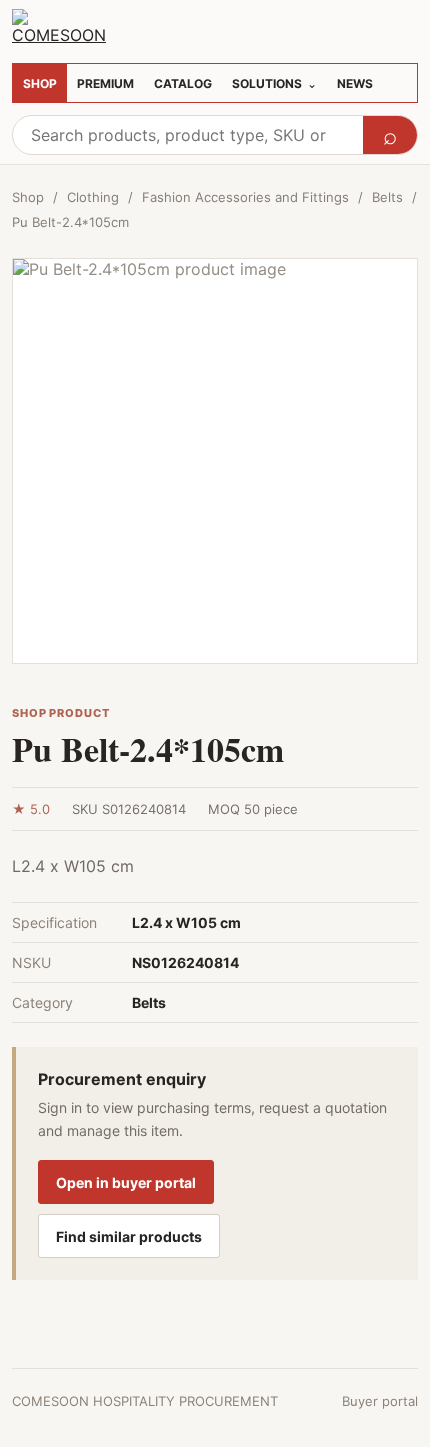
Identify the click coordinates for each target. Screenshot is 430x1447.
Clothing (93, 197)
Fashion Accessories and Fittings (245, 197)
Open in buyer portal (126, 1182)
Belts (387, 197)
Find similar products (129, 1236)
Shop (28, 197)
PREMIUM (105, 83)
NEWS (355, 83)
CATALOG (183, 83)
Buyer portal (380, 1401)
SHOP (40, 83)
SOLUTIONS (274, 83)
